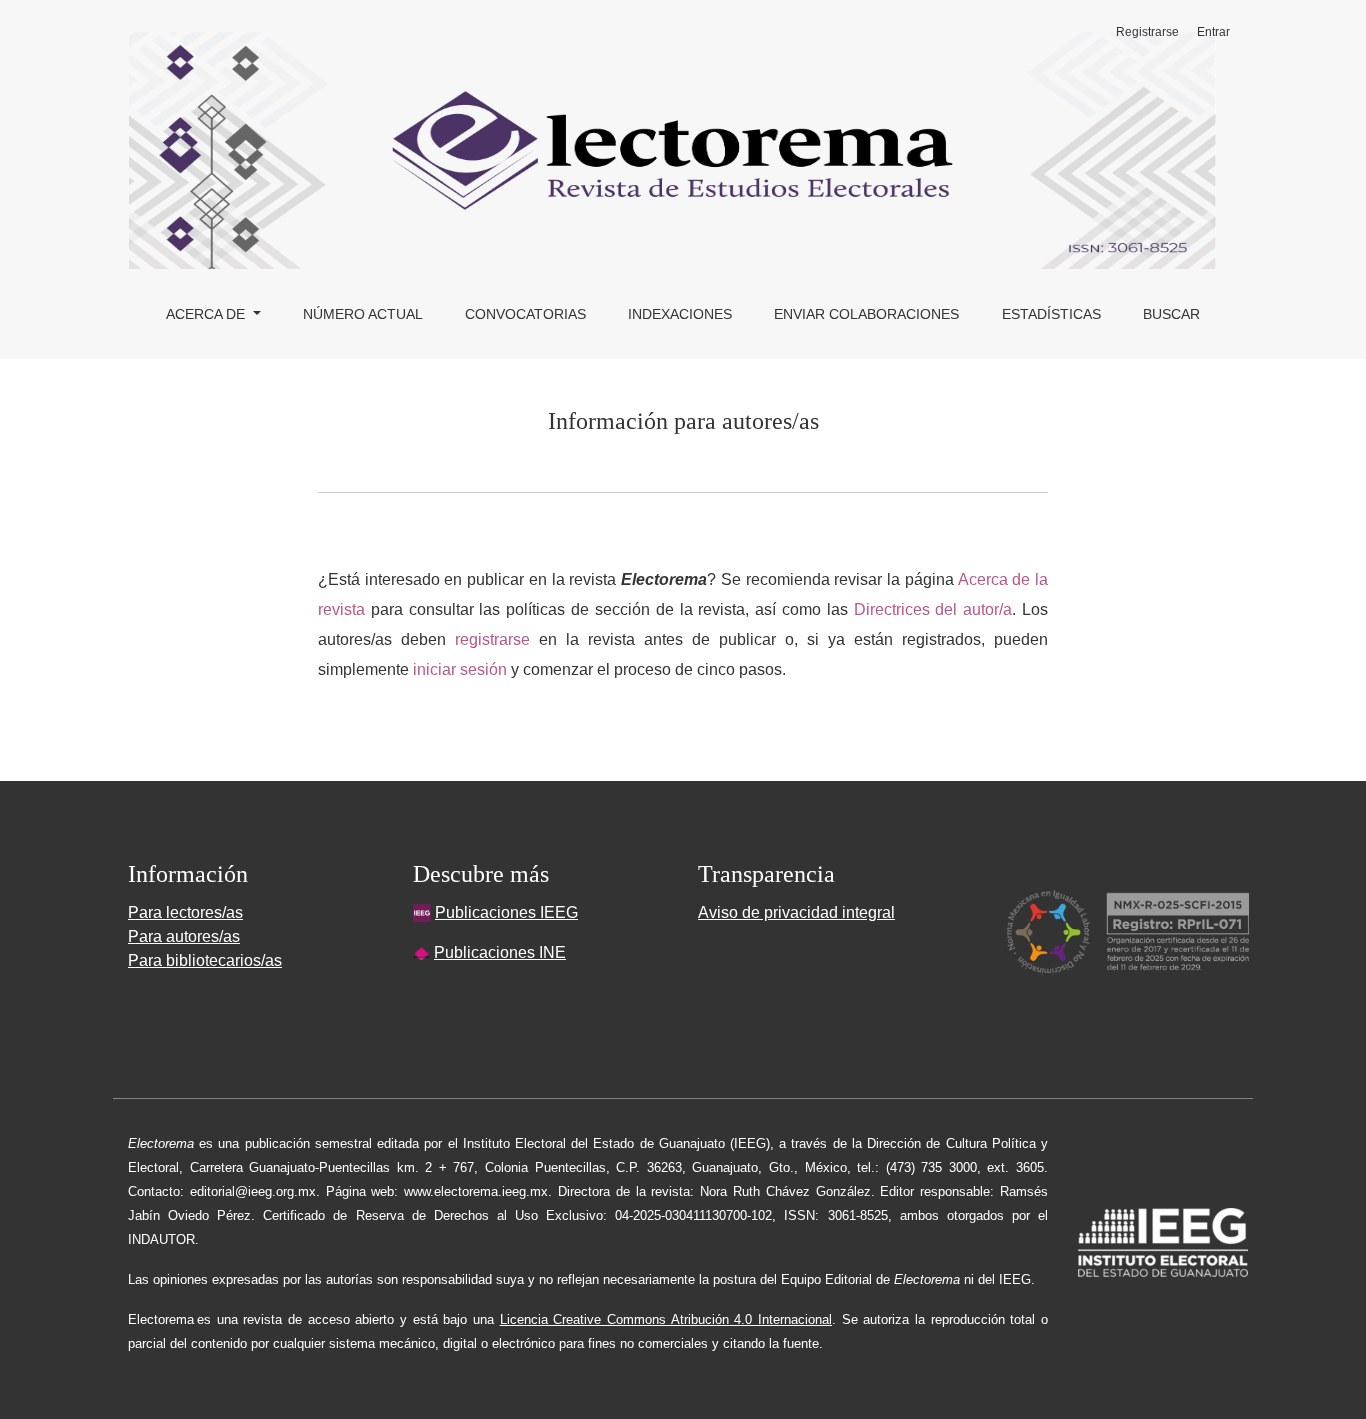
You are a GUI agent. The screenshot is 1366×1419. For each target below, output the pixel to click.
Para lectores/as (185, 912)
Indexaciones (680, 314)
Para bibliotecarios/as (205, 960)
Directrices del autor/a (933, 609)
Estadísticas (1051, 314)
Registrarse (1147, 32)
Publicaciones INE (500, 952)
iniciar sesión (460, 669)
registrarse (492, 639)
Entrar (1213, 32)
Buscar (1171, 314)
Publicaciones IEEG (506, 912)
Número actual (363, 314)
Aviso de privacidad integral (796, 912)
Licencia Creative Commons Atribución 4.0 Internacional (666, 1319)
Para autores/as (184, 936)
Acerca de (207, 314)
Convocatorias (525, 314)
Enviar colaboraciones (866, 314)
